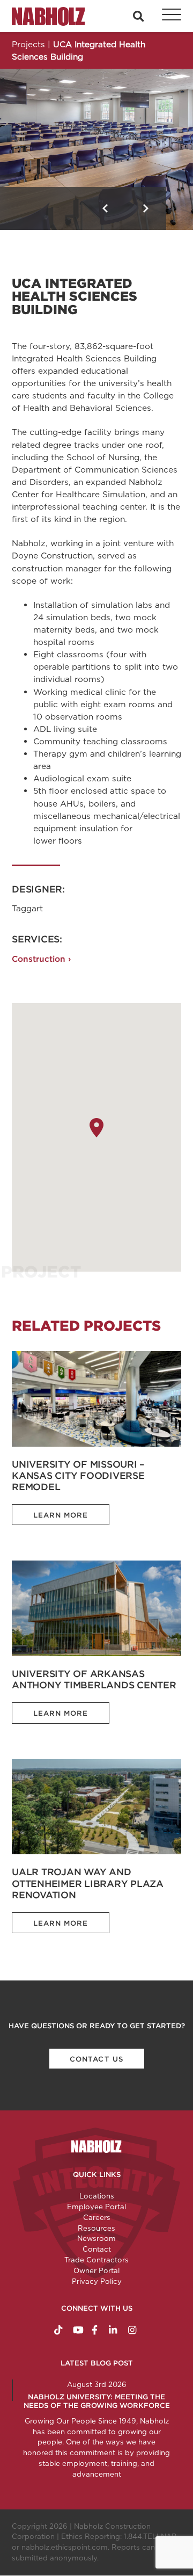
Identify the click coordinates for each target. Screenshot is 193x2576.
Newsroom (96, 2238)
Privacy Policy (97, 2281)
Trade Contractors (96, 2260)
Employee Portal (96, 2207)
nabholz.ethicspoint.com (65, 2547)
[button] (105, 208)
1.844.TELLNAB (150, 2536)
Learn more (61, 1515)
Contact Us (96, 2059)
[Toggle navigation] (166, 16)
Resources (96, 2228)
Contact (97, 2249)
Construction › (41, 959)
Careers (97, 2217)
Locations (97, 2196)
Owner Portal (96, 2270)
